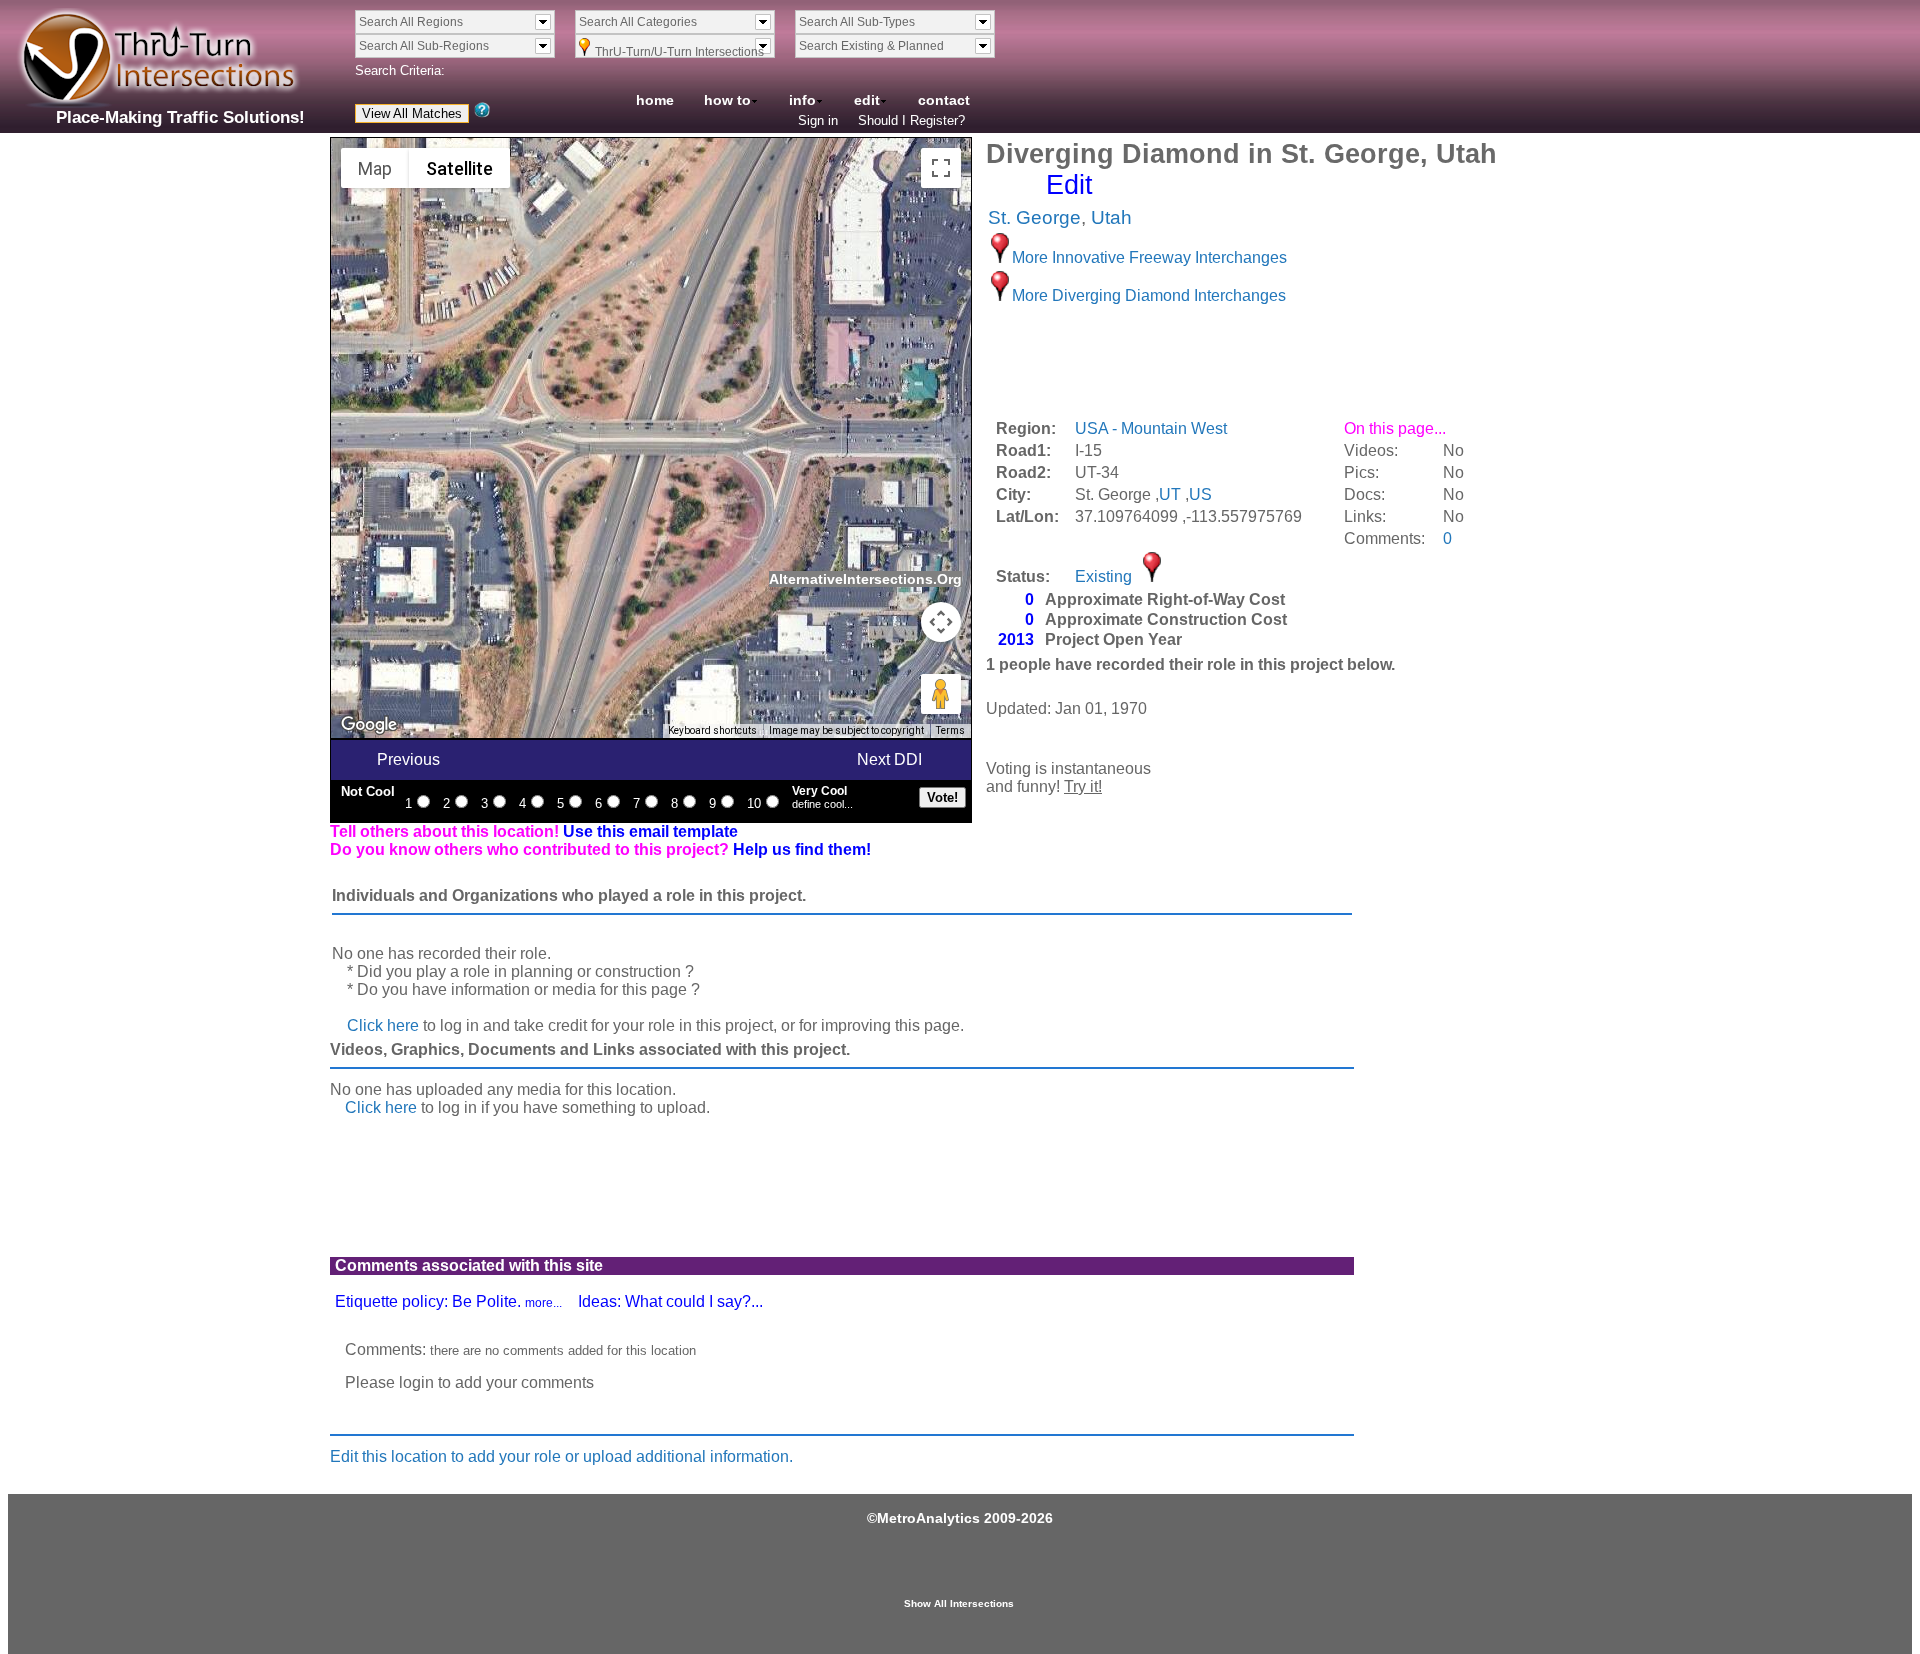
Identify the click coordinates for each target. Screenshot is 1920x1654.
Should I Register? (911, 120)
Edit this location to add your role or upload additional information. (561, 1456)
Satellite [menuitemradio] (459, 168)
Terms (950, 730)
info (802, 100)
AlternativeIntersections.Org (865, 579)
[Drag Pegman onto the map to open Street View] (941, 694)
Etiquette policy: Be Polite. (448, 1301)
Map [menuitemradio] (375, 168)
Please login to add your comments (469, 1382)
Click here (383, 1025)
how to (727, 100)
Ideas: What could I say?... (670, 1301)
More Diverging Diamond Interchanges (1149, 295)
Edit (1069, 185)
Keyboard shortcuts (712, 730)
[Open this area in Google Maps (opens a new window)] (369, 725)
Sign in (818, 120)
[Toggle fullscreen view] (941, 168)
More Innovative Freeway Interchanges (1149, 257)
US (1200, 494)
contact (944, 100)
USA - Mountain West (1151, 428)
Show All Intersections (959, 1603)
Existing (1103, 576)
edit (867, 100)
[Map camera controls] (941, 622)
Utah (1111, 217)
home (655, 100)
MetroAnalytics (928, 1518)
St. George (1034, 217)
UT (1170, 494)
